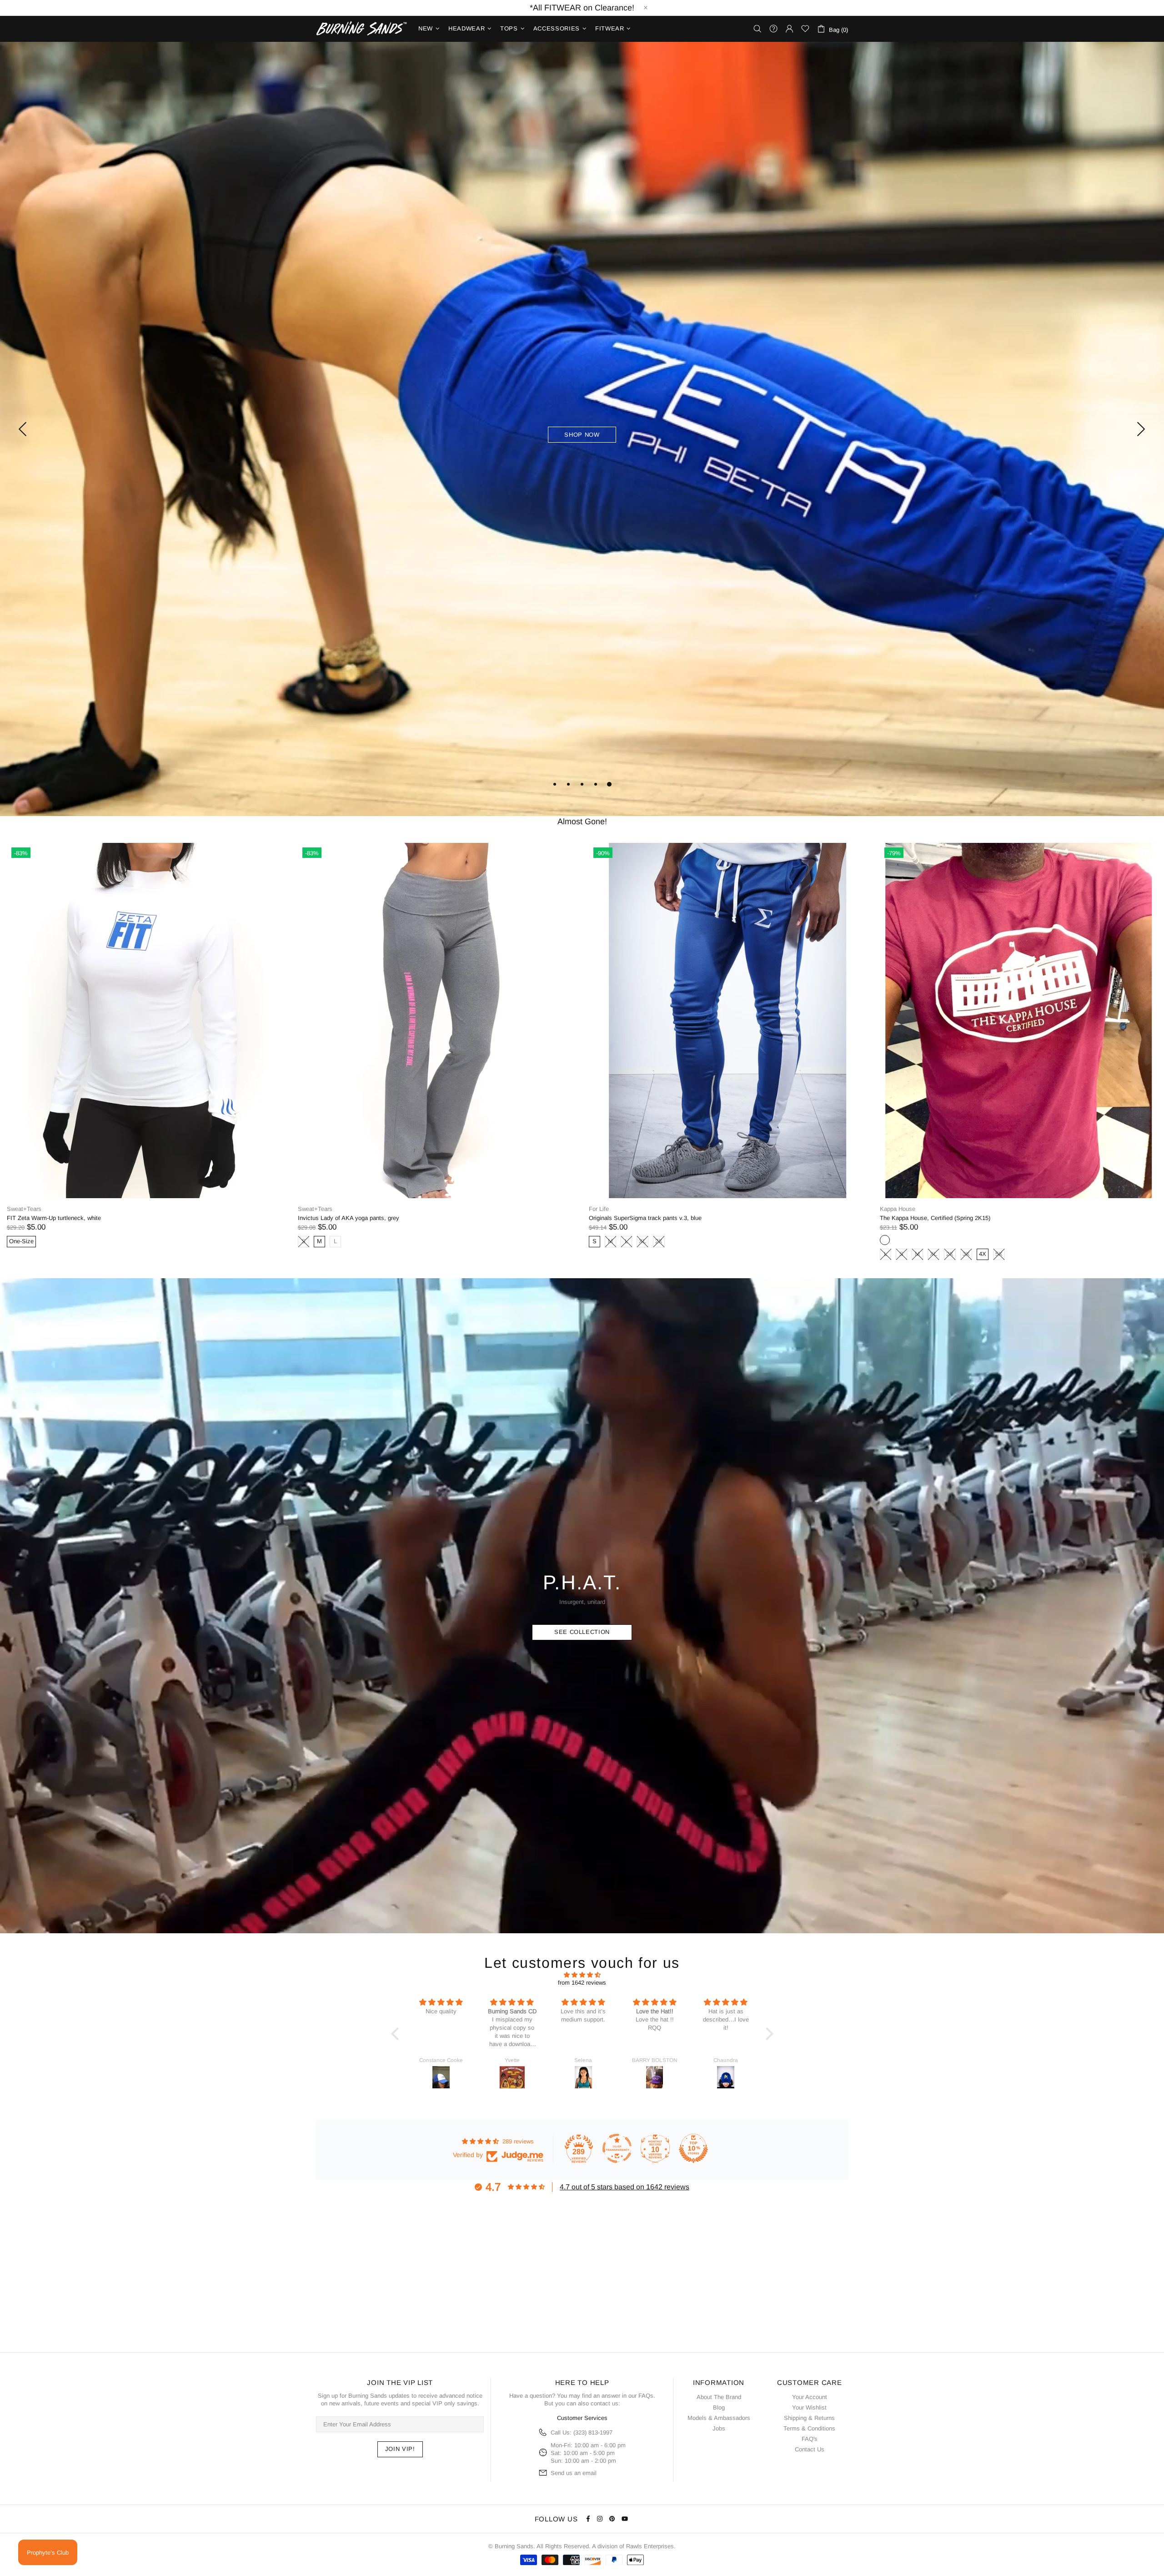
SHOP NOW (582, 435)
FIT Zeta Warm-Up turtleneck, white (636, 1220)
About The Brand (719, 2397)
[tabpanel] (582, 430)
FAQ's (810, 2439)
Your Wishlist (809, 2407)
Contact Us (810, 2449)
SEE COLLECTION (582, 1634)
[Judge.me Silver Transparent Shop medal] (617, 2150)
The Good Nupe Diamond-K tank (50, 1220)
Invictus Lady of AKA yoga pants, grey (931, 1220)
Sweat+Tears (24, 1211)
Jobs (719, 2428)
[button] (397, 2036)
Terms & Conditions (809, 2428)
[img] (582, 1977)
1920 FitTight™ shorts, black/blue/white (350, 1220)
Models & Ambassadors (719, 2418)
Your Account (810, 2397)
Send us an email (574, 2473)
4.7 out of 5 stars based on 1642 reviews (625, 2189)
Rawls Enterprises (650, 2546)
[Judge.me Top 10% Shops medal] (693, 2150)
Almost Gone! (582, 823)
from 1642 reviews (582, 1984)
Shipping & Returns (809, 2418)
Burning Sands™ (361, 29)
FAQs (646, 2396)
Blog (719, 2407)
